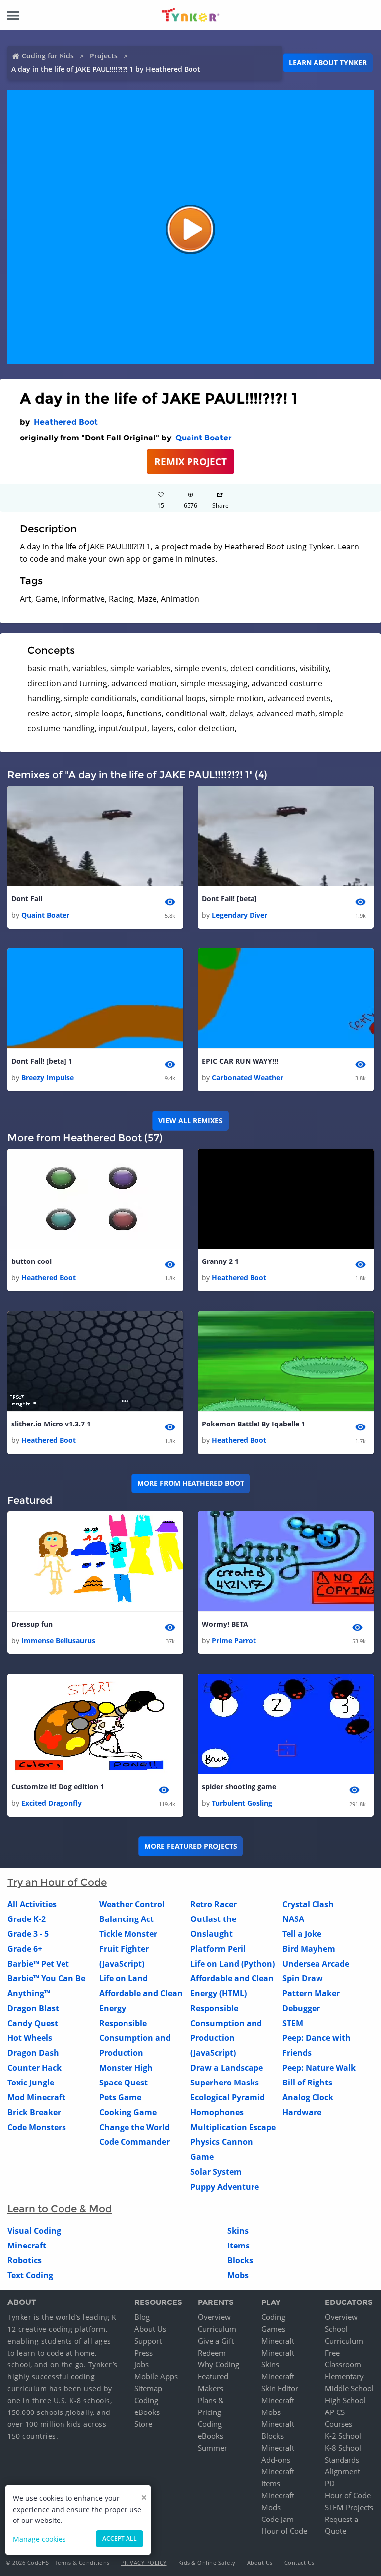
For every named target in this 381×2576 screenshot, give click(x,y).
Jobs (142, 2364)
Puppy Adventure (225, 2187)
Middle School (349, 2388)
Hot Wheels (30, 2038)
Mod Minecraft (36, 2097)
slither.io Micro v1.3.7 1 (51, 1424)
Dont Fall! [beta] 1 (42, 1061)
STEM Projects (349, 2507)
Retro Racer (214, 1904)
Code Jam (278, 2519)
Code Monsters (37, 2127)
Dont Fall (27, 899)
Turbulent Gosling (242, 1803)
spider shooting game (239, 1786)
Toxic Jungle (31, 2083)
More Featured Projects (191, 1846)
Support (148, 2341)
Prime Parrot (234, 1640)
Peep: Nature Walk (319, 2068)
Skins (238, 2231)
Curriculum (217, 2329)
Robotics (25, 2260)
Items (238, 2246)
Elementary (344, 2376)
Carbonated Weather (248, 1077)
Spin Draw (303, 1978)
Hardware (302, 2112)
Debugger (301, 2008)
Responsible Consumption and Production (135, 2038)
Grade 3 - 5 (28, 1934)
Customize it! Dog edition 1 (58, 1786)
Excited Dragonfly (52, 1803)
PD (330, 2483)
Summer (213, 2448)
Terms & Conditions (82, 2562)
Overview (214, 2317)
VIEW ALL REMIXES (190, 1121)
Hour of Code (284, 2531)
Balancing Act (127, 1919)
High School (345, 2400)
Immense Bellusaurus (58, 1640)
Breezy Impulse (48, 1077)
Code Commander (134, 2142)
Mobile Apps (156, 2376)
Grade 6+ (25, 1949)
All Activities (32, 1904)
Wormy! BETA (225, 1624)
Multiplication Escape (233, 2127)
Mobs (238, 2275)
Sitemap (148, 2388)
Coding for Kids (48, 56)
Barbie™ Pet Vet (38, 1964)
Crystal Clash (308, 1904)
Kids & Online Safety (207, 2562)
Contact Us (299, 2562)
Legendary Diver (240, 915)
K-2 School (343, 2436)
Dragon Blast (33, 2008)
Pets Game (120, 2097)
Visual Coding (34, 2231)
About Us (150, 2329)
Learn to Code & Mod (60, 2209)
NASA (293, 1919)
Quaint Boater (203, 438)
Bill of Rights (307, 2083)
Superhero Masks (225, 2083)
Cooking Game (128, 2112)
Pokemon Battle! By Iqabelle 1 (254, 1424)
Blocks (240, 2260)
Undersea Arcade (316, 1964)
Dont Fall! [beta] (229, 899)
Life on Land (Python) (233, 1964)
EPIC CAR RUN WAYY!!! (240, 1061)
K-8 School (343, 2448)
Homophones (217, 2112)
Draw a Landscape (227, 2068)
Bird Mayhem (309, 1949)
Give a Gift (216, 2341)
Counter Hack (34, 2068)
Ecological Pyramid (228, 2097)
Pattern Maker (311, 1993)
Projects (104, 56)
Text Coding (30, 2275)
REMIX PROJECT (190, 462)
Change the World (134, 2127)
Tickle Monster (128, 1934)
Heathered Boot (66, 422)
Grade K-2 (27, 1919)
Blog (142, 2317)
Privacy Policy (144, 2562)
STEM (293, 2023)
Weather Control (132, 1904)
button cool (32, 1261)
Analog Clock (308, 2097)
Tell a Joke (302, 1934)
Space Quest (124, 2083)
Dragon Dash (33, 2053)
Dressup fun (32, 1624)
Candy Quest (33, 2023)
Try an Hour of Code (57, 1882)
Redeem (212, 2353)
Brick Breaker (34, 2112)
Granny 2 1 (220, 1261)
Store (143, 2424)
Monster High (126, 2068)
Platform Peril (218, 1949)
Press (144, 2353)
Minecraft (27, 2246)
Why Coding (219, 2364)
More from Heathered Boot (191, 1483)
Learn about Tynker (328, 63)
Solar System (216, 2172)
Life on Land (124, 1978)
